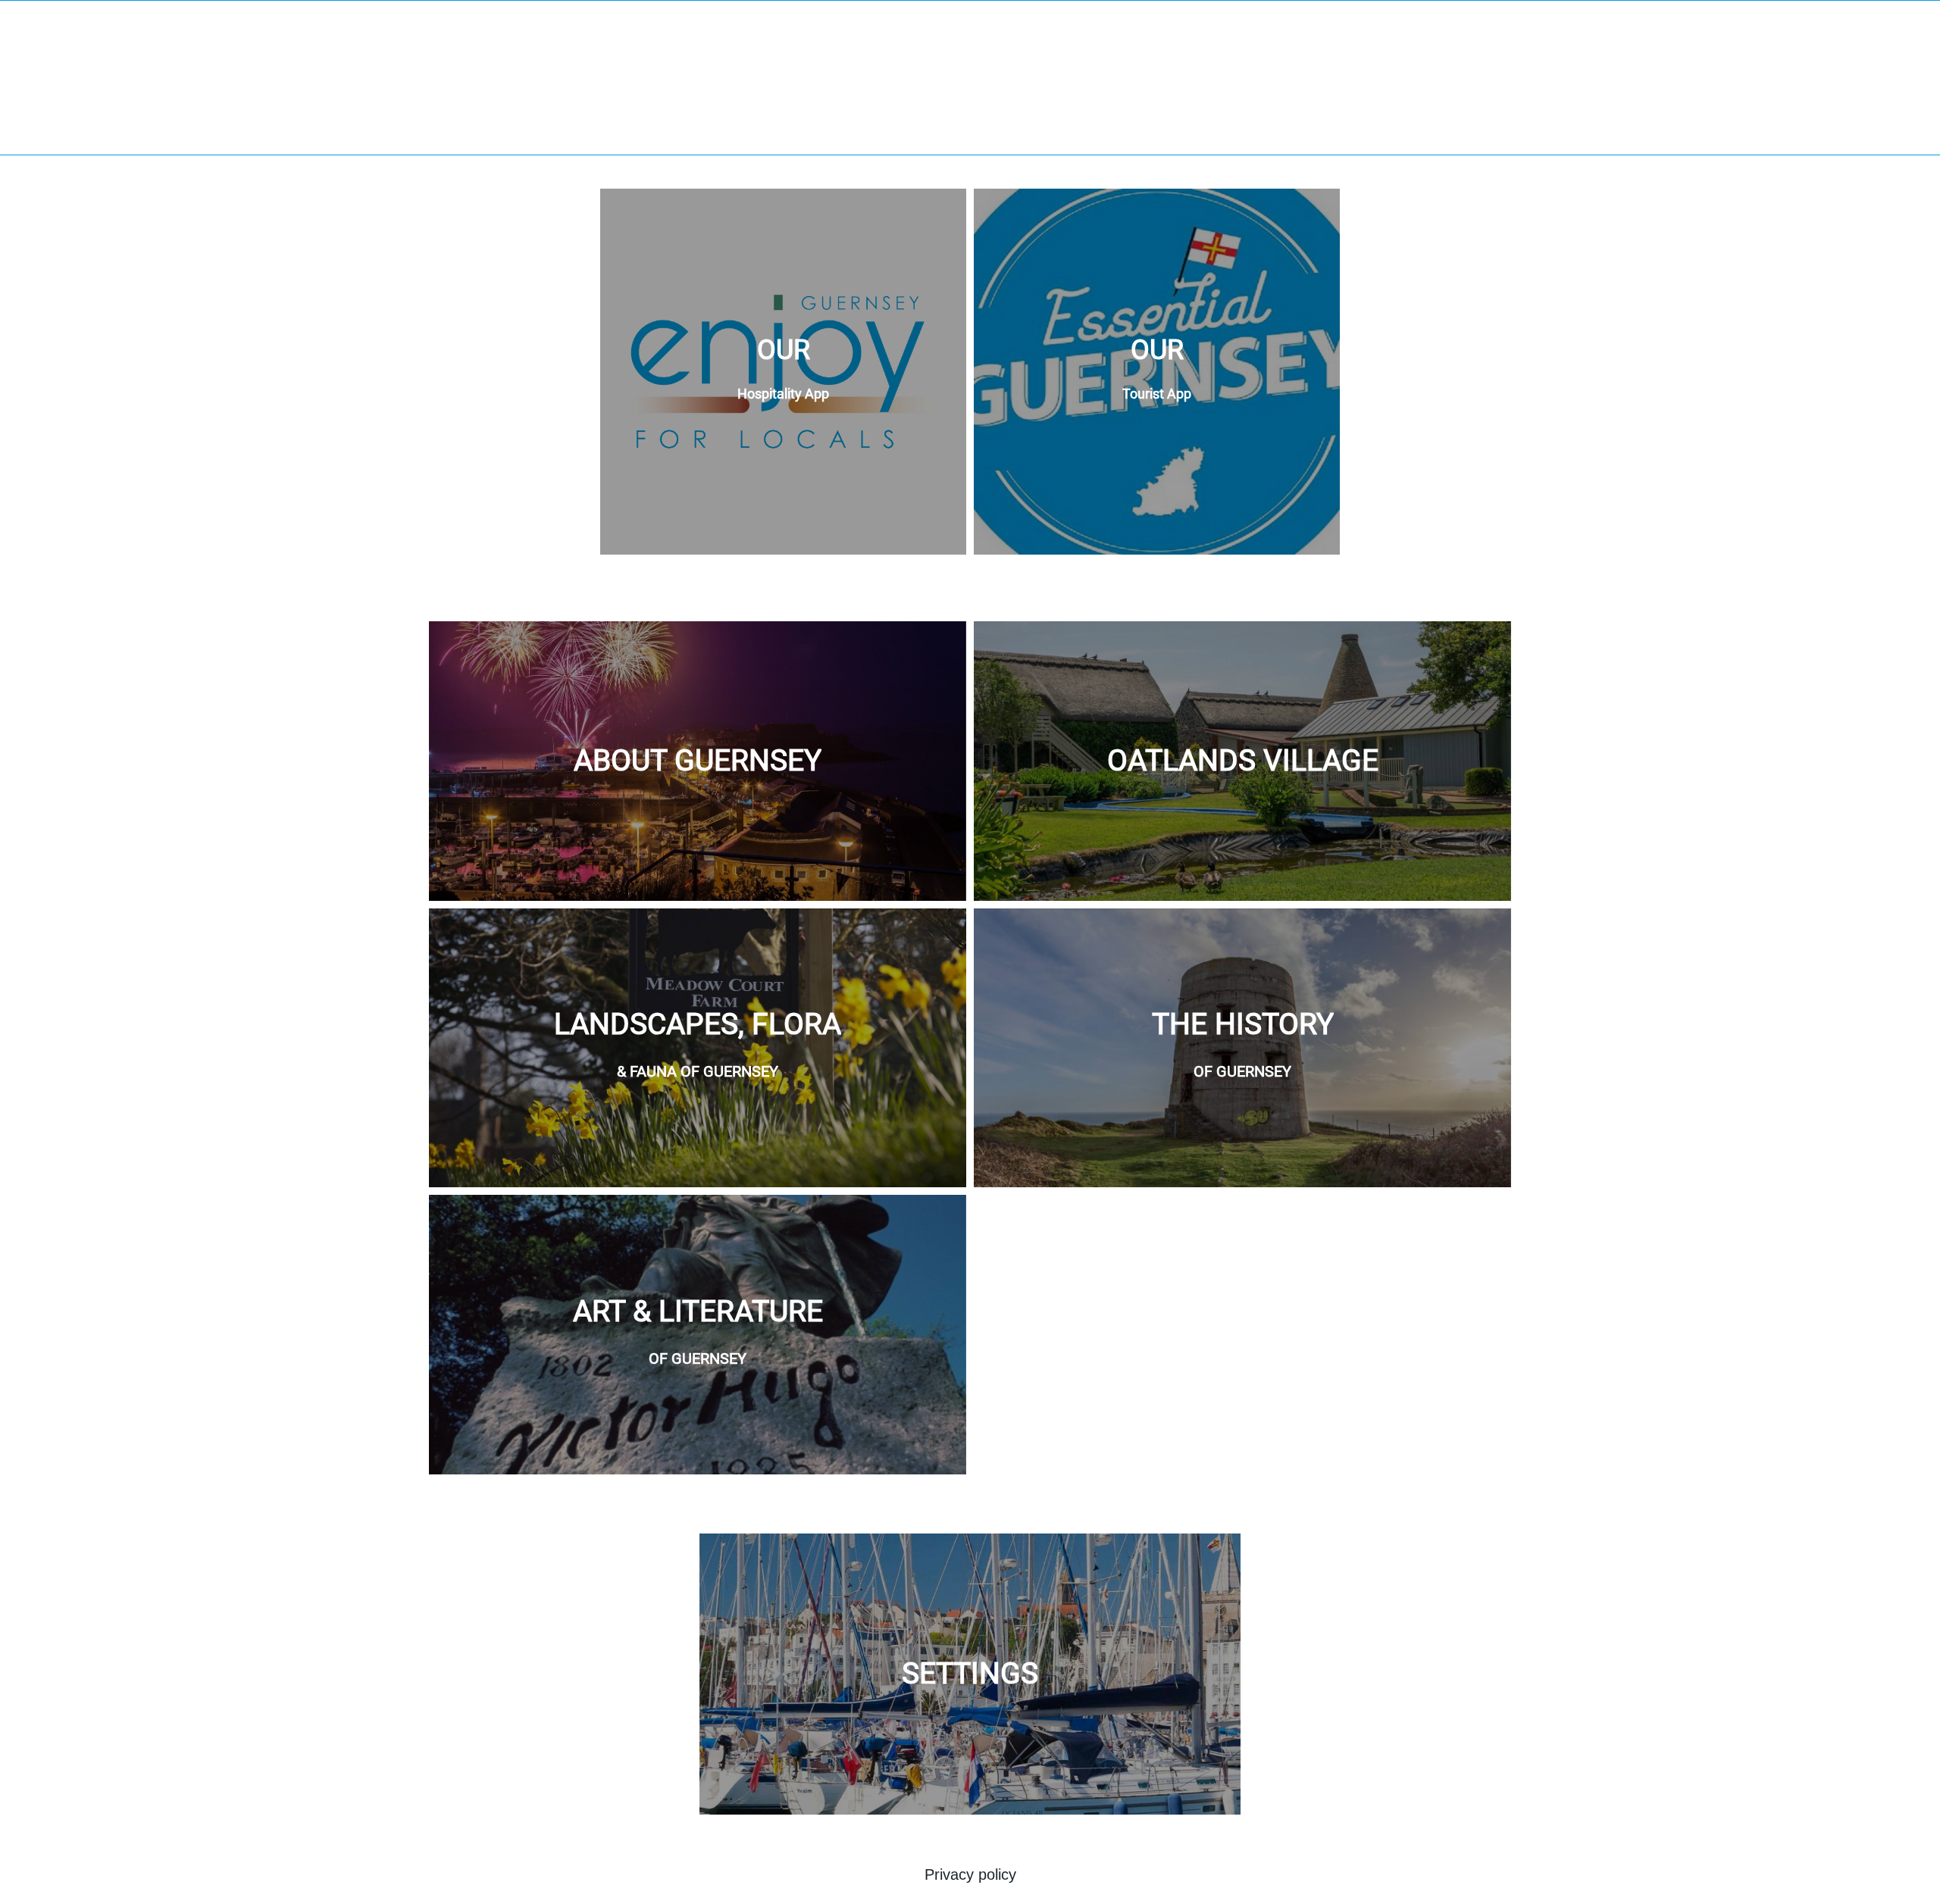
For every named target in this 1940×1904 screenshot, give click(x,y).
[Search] (1910, 24)
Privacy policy (970, 1874)
